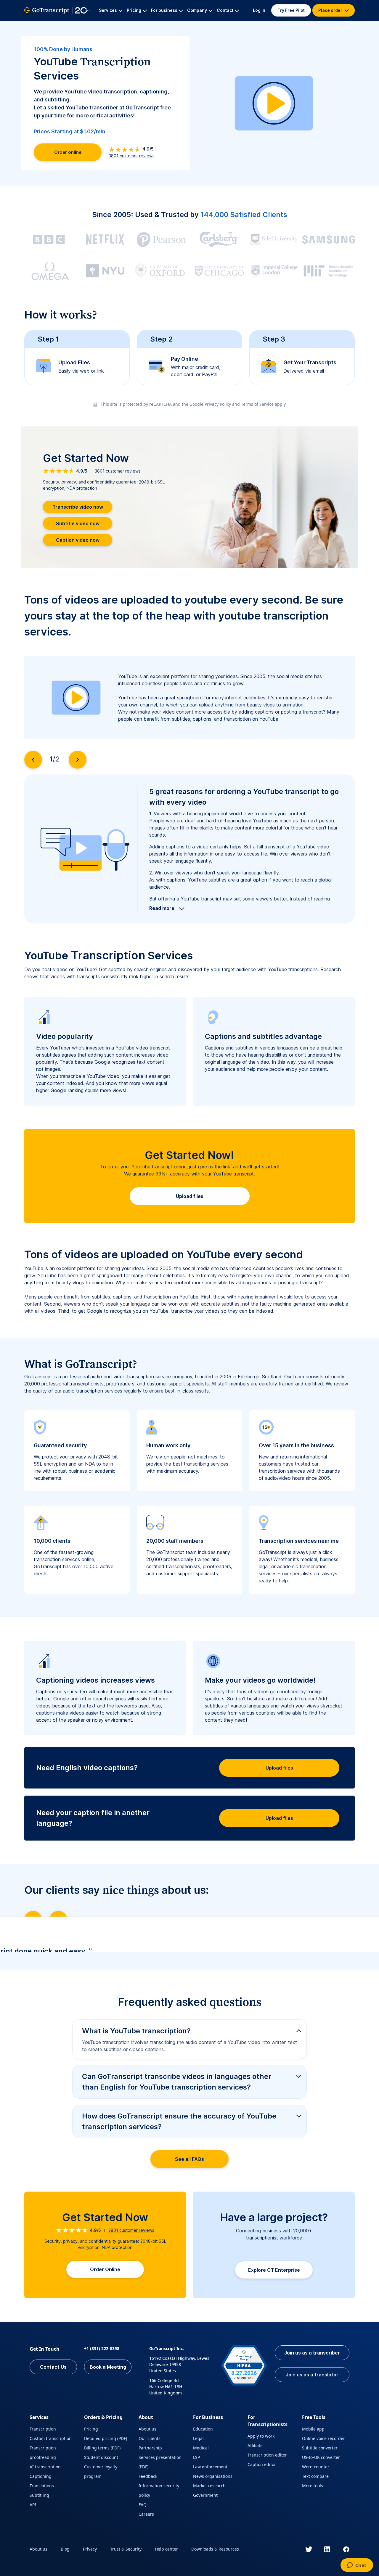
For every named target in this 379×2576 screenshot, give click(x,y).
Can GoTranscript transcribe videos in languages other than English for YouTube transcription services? (177, 2082)
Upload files (190, 1196)
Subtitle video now (78, 523)
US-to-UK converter (321, 2457)
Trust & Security (126, 2549)
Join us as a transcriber (312, 2353)
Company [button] (197, 10)
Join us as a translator (312, 2375)
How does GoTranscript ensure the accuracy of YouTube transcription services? (179, 2121)
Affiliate (255, 2445)
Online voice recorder (323, 2438)
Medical (201, 2448)
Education (203, 2429)
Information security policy (159, 2490)
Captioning (41, 2476)
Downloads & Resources (215, 2549)
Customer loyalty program (101, 2471)
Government (205, 2495)
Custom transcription (51, 2438)
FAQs (144, 2505)
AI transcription (45, 2467)
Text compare (315, 2476)
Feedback (148, 2476)
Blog (65, 2549)
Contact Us (53, 2367)
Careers (146, 2514)
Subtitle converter (320, 2448)
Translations (42, 2486)
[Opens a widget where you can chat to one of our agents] (357, 2566)
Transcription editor (267, 2455)
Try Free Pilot (291, 10)
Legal (198, 2438)
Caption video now (78, 540)
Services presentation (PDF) (160, 2462)
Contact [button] (225, 10)
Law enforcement (210, 2467)
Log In (259, 10)
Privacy (90, 2549)
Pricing (91, 2429)
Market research (209, 2486)
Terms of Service (257, 404)
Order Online (105, 2269)
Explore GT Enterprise (274, 2270)
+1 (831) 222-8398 (102, 2348)
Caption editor (262, 2464)
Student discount (101, 2457)
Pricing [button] (134, 10)
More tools (313, 2486)
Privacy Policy (218, 404)
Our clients (150, 2438)
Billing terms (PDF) (102, 2448)
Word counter (316, 2467)
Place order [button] (331, 10)
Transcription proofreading (43, 2453)
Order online (68, 152)
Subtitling (39, 2495)
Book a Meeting (108, 2367)
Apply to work (261, 2436)
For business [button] (164, 10)
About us (147, 2429)
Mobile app (313, 2429)
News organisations (213, 2476)
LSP (196, 2457)
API (33, 2505)
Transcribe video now (78, 507)
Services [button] (108, 10)
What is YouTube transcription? (136, 2031)
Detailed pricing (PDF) (106, 2438)
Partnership (150, 2448)
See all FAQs (189, 2159)
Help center (166, 2549)
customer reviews (132, 156)
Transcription (43, 2429)
